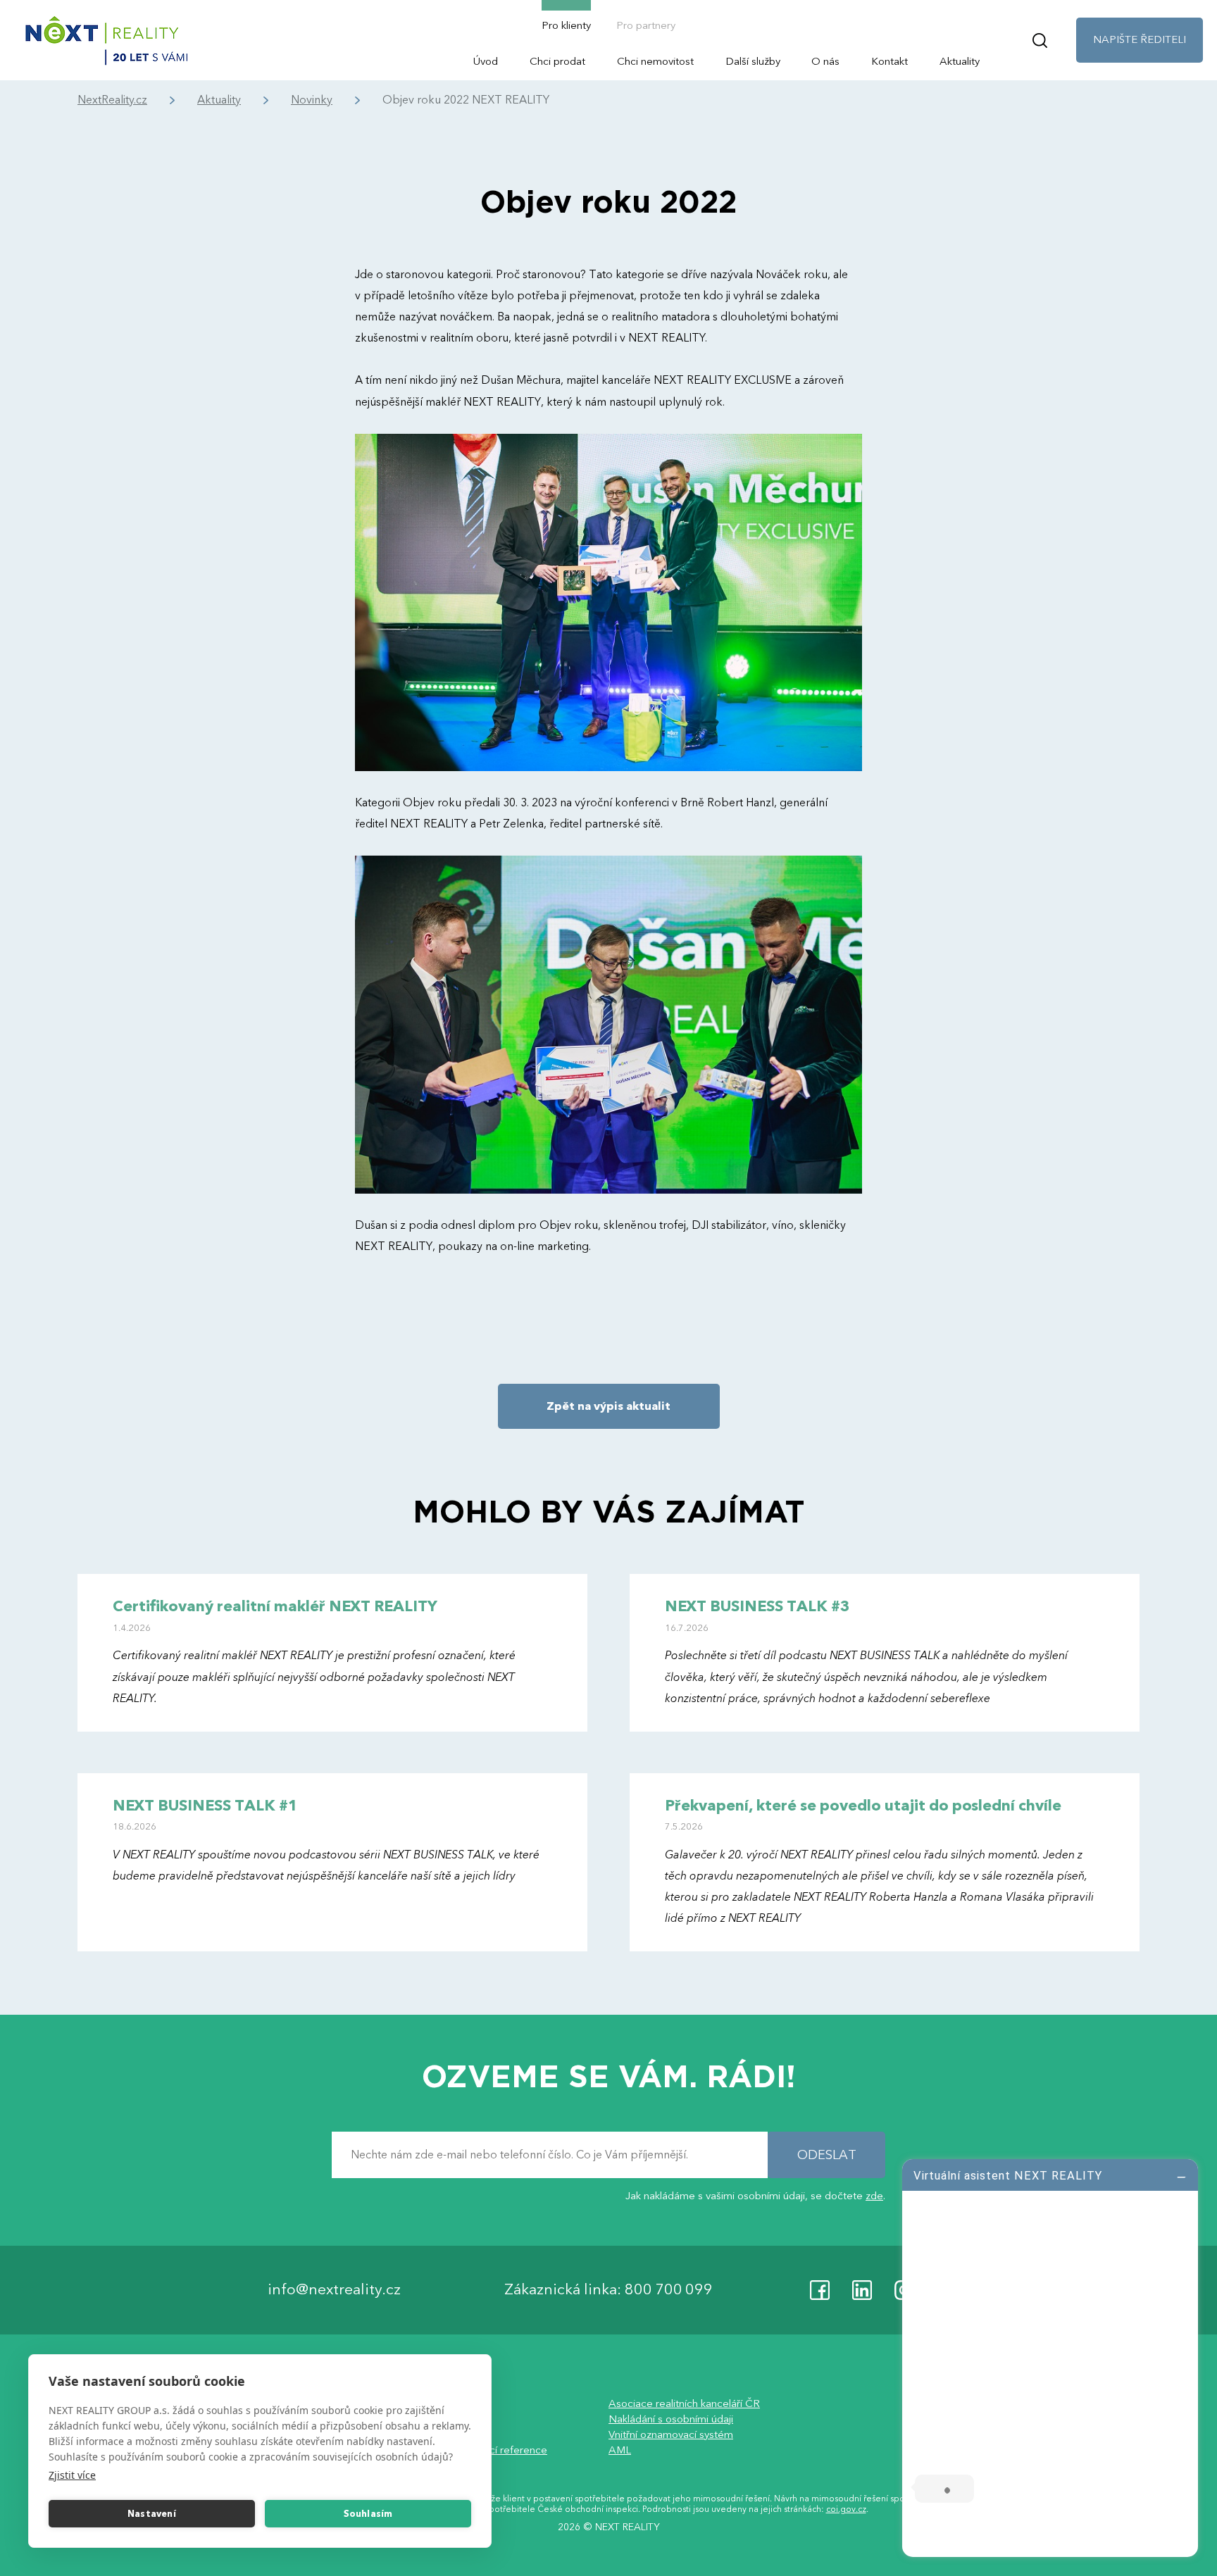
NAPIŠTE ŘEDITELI (1140, 39)
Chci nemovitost (655, 61)
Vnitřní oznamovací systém (671, 2434)
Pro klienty (566, 25)
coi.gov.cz (846, 2510)
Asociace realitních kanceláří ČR (684, 2403)
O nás (825, 61)
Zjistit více (72, 2475)
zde (874, 2196)
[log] (1050, 2356)
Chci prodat (557, 61)
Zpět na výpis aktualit (608, 1406)
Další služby (753, 61)
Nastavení (152, 2514)
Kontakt (890, 61)
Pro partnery (646, 25)
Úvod (486, 61)
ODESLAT (827, 2155)
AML (620, 2450)
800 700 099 (669, 2290)
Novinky (312, 100)
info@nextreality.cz (334, 2290)
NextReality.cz (112, 100)
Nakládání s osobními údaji (671, 2419)
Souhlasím (368, 2514)
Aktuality (960, 61)
